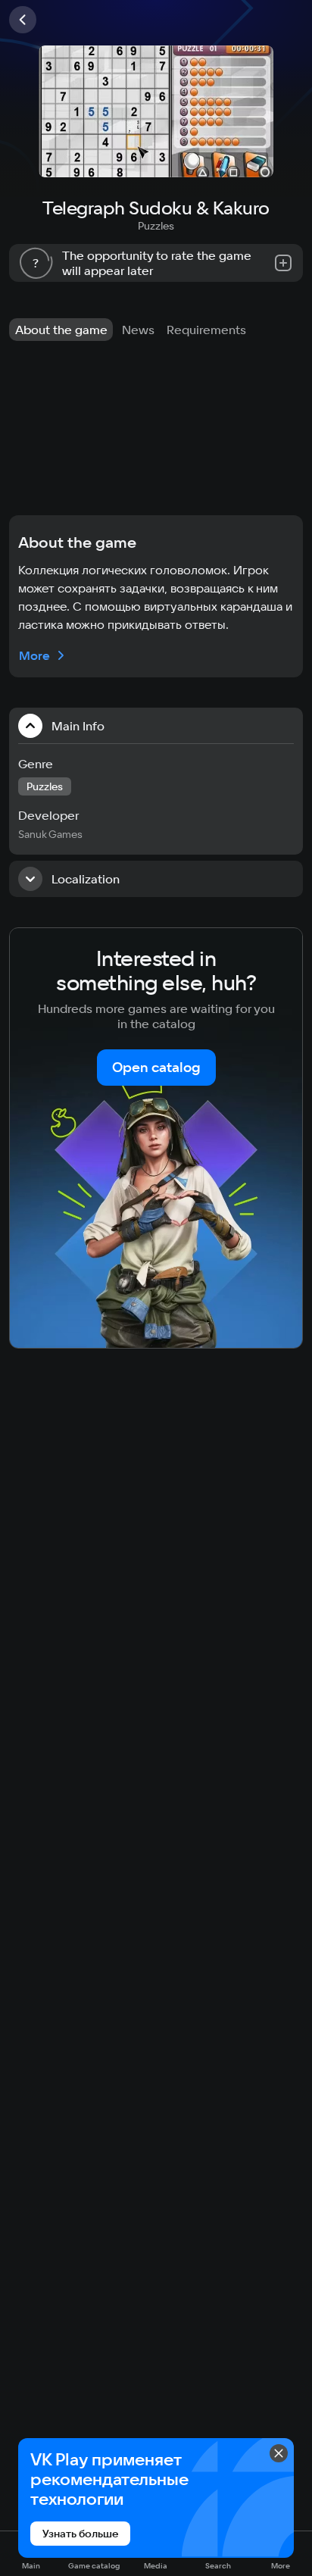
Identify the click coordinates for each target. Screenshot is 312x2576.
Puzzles (156, 226)
